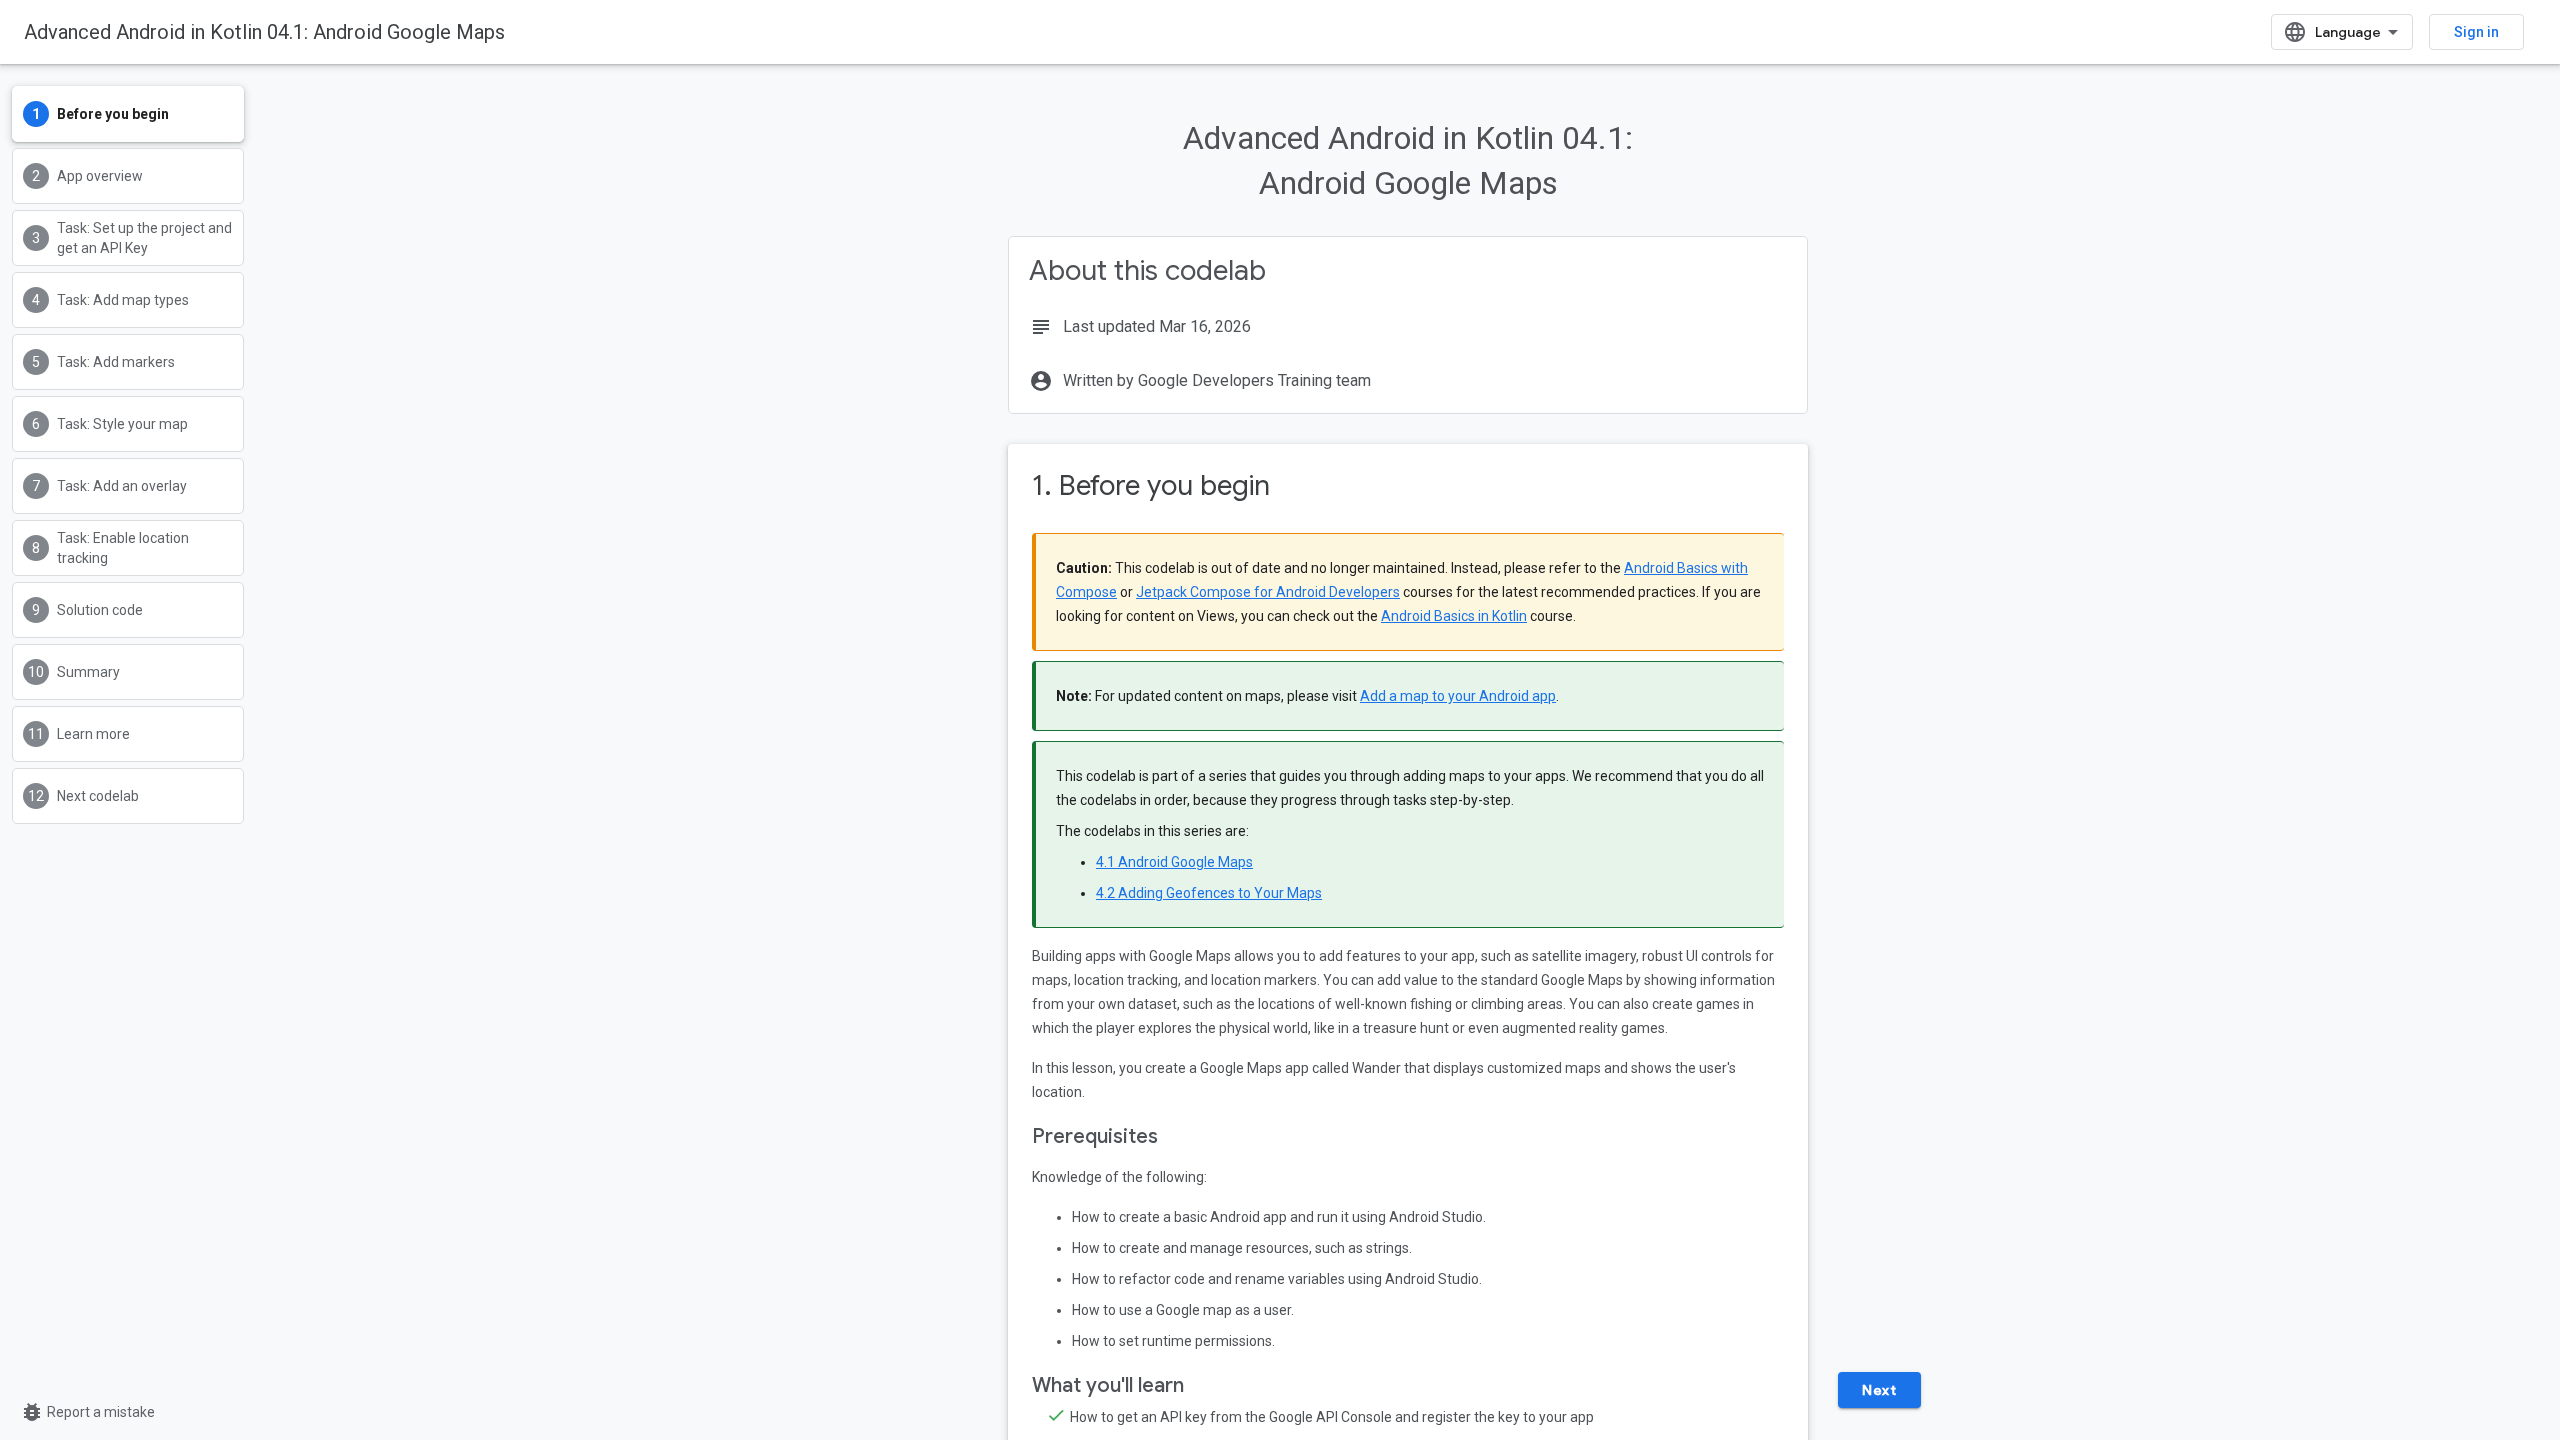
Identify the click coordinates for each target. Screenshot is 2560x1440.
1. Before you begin (1151, 485)
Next (1879, 1390)
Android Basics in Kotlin (1454, 616)
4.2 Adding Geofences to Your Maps (1209, 893)
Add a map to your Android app (1458, 696)
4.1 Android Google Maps (1174, 862)
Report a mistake (87, 1412)
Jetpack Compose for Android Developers (1268, 592)
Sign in (2476, 32)
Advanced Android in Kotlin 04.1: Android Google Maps (264, 32)
